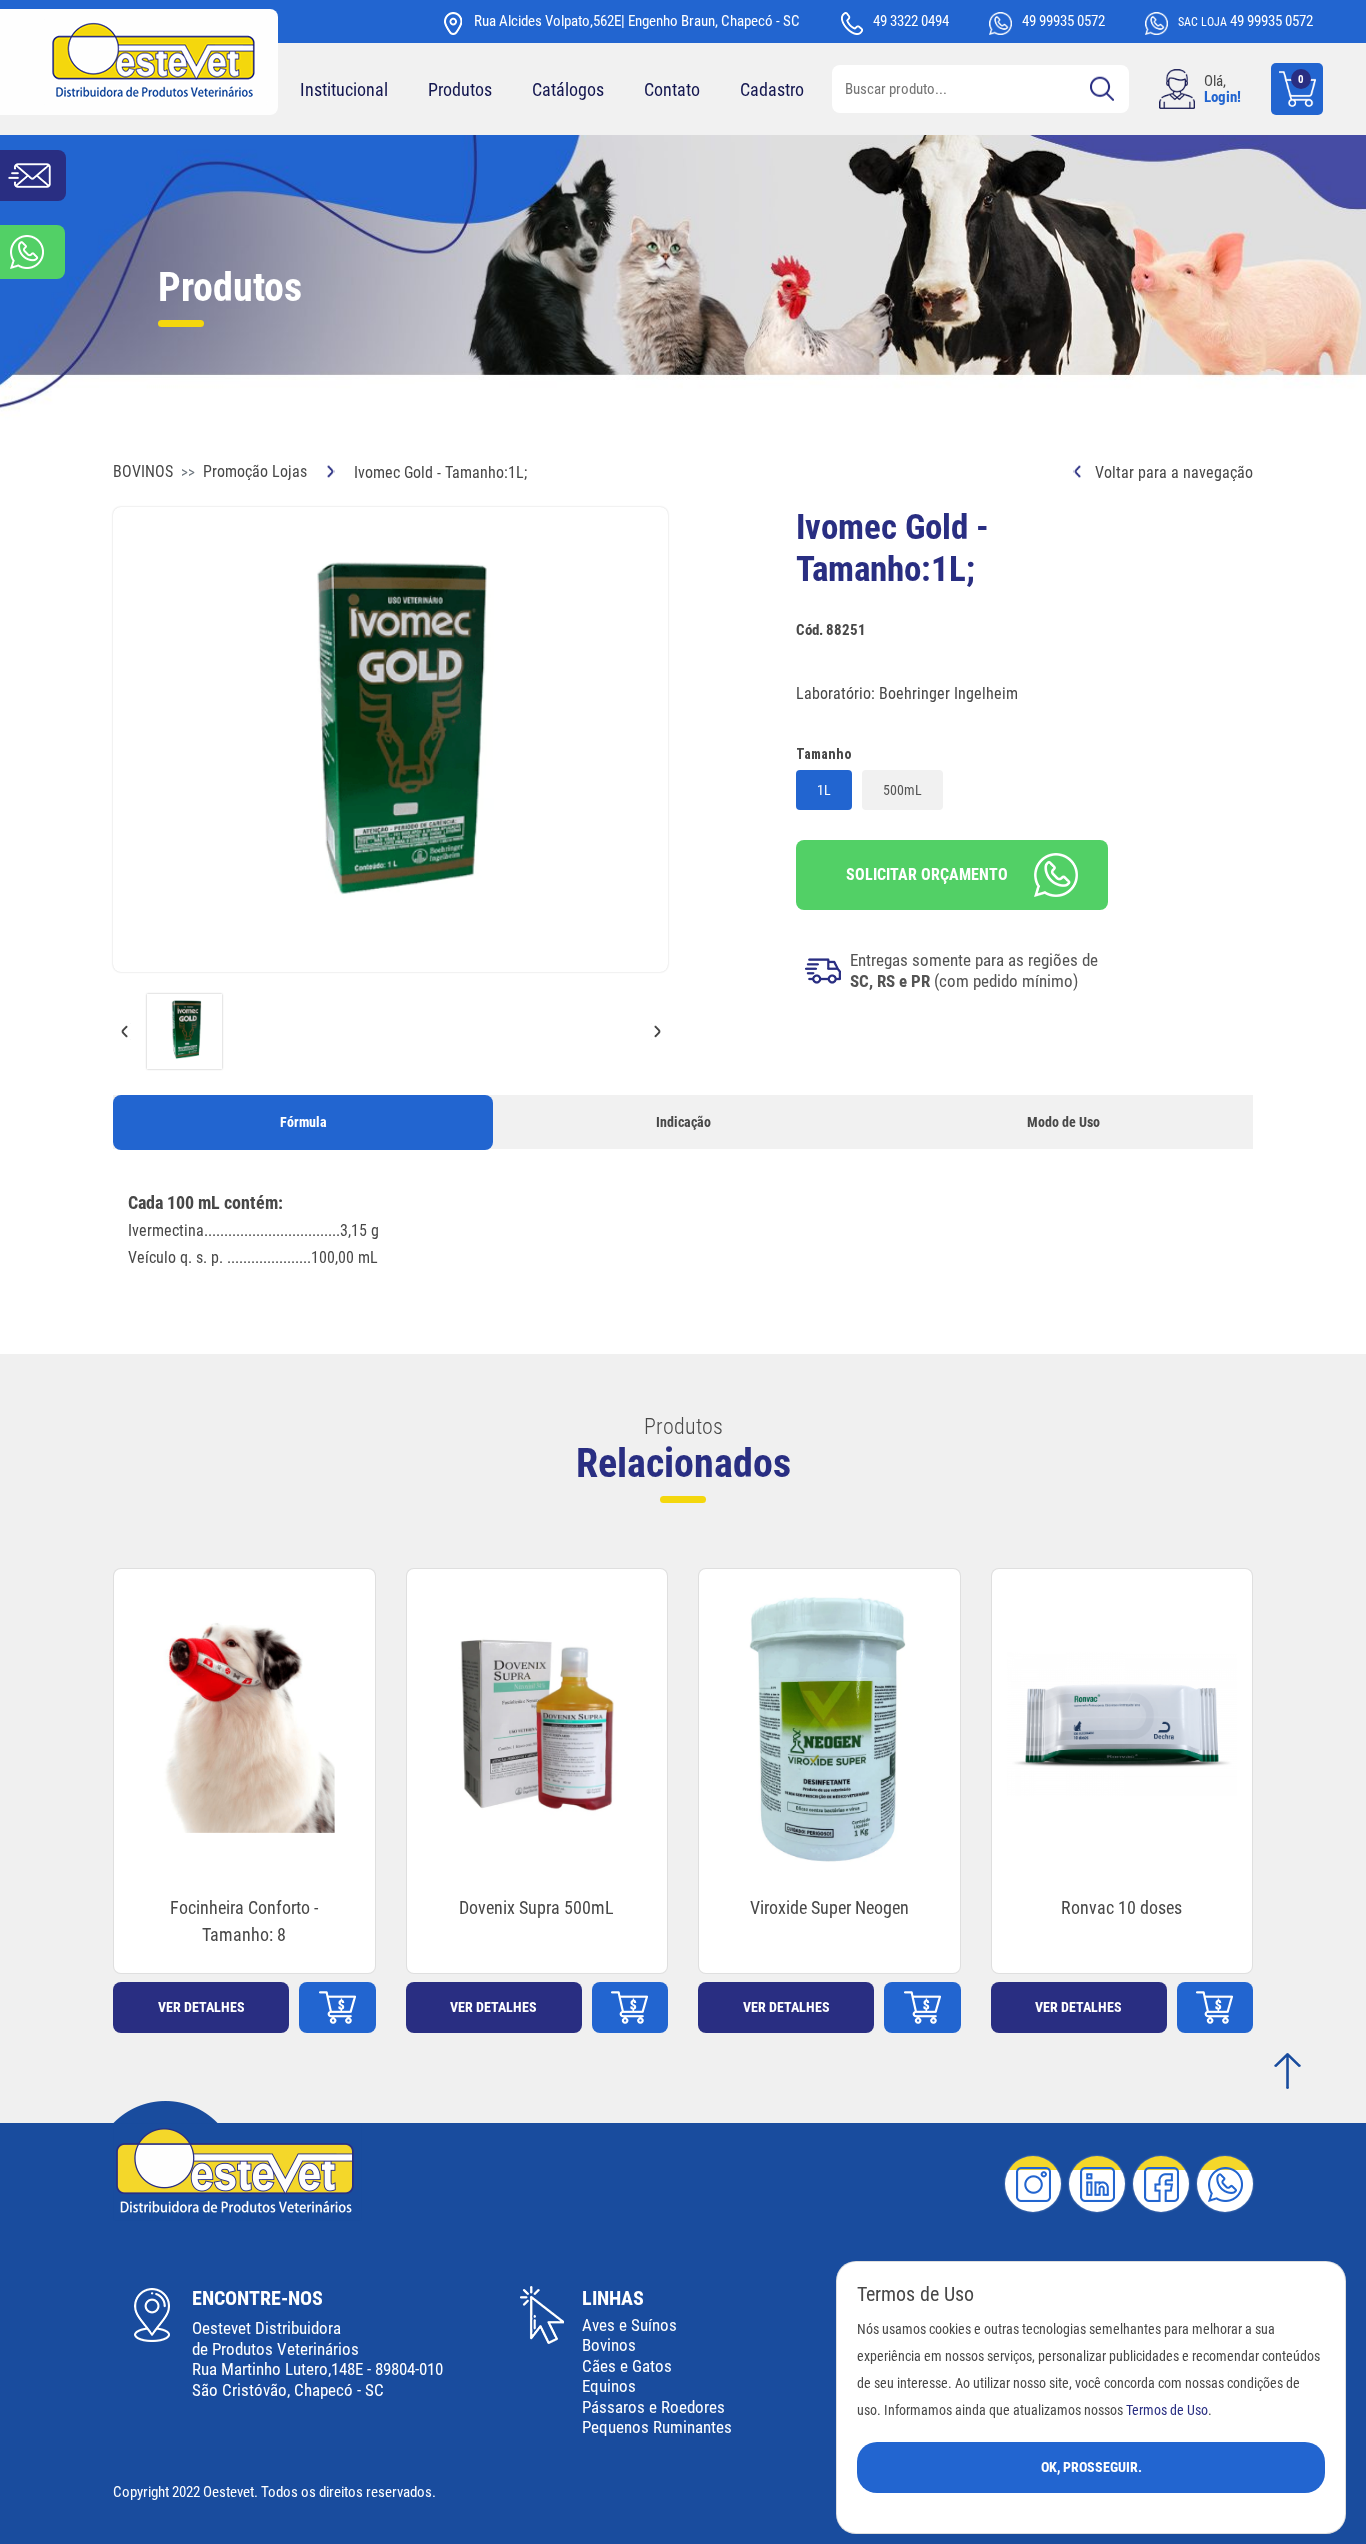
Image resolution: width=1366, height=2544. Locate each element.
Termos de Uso (1167, 2410)
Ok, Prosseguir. (1091, 2467)
